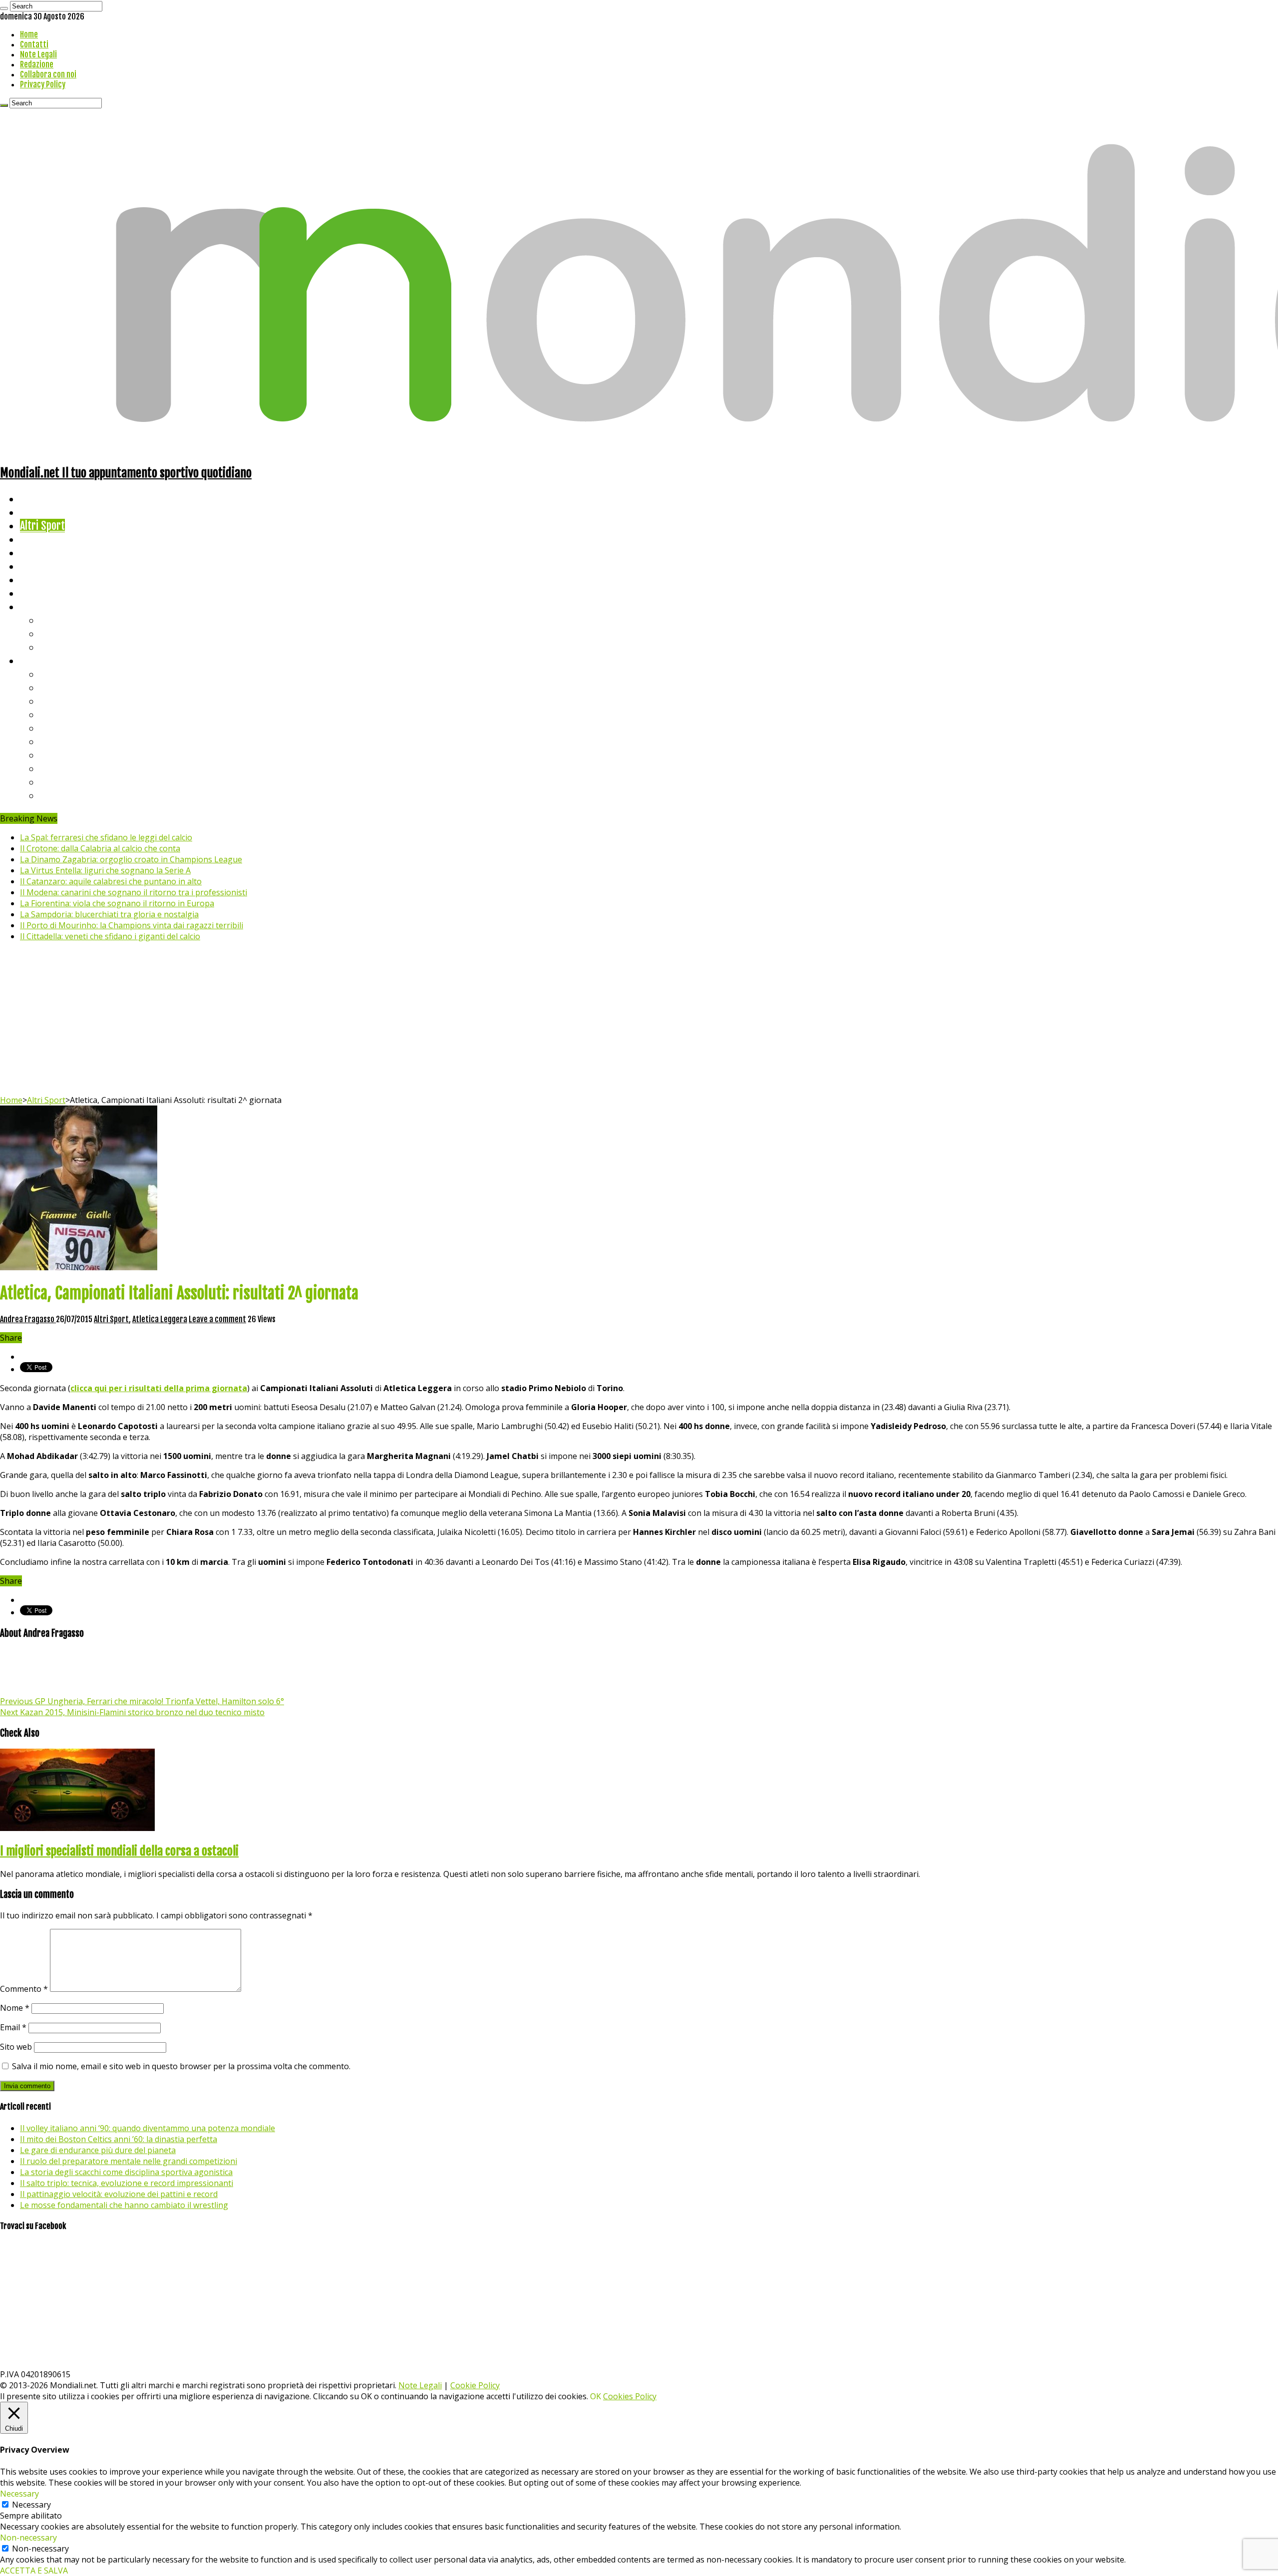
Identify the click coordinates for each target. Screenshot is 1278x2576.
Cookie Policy (475, 2385)
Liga (48, 714)
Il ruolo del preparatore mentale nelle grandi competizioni (129, 2161)
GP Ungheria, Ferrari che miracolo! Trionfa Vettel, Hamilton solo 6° (142, 1701)
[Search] (4, 8)
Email (13, 2027)
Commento (24, 1989)
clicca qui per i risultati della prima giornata (159, 1388)
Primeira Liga (68, 768)
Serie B (55, 687)
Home (29, 34)
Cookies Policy (630, 2396)
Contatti (34, 44)
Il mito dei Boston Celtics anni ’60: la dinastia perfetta (119, 2139)
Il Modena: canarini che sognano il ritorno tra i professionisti (134, 892)
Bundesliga (63, 728)
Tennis (54, 633)
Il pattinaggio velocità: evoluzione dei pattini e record (119, 2194)
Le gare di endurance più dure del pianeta (98, 2150)
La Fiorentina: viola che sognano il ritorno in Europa (117, 903)
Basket (55, 647)
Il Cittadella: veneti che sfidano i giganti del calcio (110, 936)
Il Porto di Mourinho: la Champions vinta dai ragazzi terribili (132, 925)
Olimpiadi (39, 579)
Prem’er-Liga (67, 782)
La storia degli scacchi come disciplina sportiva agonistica (126, 2172)
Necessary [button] (19, 2494)
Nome (15, 2008)
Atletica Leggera (160, 1319)
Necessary (31, 2505)
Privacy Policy (43, 84)
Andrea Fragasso (28, 1319)
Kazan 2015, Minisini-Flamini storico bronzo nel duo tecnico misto (132, 1712)
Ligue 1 (55, 741)
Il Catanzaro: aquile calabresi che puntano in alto (111, 881)
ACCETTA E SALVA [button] (34, 2571)
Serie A (55, 674)
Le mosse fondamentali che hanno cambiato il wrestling (124, 2205)
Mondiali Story (51, 566)
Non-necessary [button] (28, 2538)
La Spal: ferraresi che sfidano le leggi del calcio (106, 837)
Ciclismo (37, 512)
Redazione (37, 64)
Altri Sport (42, 526)
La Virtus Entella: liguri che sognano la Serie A (105, 870)
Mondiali (38, 552)
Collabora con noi (48, 74)
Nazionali (39, 539)
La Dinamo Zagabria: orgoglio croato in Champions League (131, 859)
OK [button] (596, 2396)
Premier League (73, 701)
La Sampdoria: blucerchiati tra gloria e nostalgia (109, 914)
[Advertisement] (639, 1020)
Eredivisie (61, 755)
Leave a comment (217, 1319)
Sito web (16, 2047)
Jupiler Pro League (79, 795)
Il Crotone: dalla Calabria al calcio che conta (100, 848)
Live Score (42, 606)
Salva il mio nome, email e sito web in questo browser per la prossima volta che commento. (181, 2066)
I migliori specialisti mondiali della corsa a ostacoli (119, 1851)
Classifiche (43, 660)
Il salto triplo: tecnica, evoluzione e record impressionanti (127, 2183)
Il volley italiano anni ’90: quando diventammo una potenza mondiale (148, 2128)
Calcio (32, 593)
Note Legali (38, 54)
